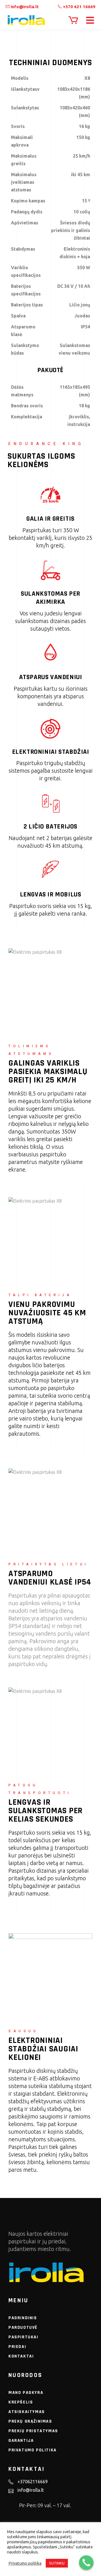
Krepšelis (21, 2402)
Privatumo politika (33, 2450)
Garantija (21, 2441)
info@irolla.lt (24, 7)
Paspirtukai (23, 2337)
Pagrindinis (23, 2318)
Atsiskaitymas (27, 2412)
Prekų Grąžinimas (30, 2421)
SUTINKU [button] (57, 2563)
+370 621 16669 (79, 7)
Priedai (17, 2347)
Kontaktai (21, 2356)
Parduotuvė (23, 2328)
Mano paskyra (26, 2393)
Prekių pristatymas (33, 2431)
